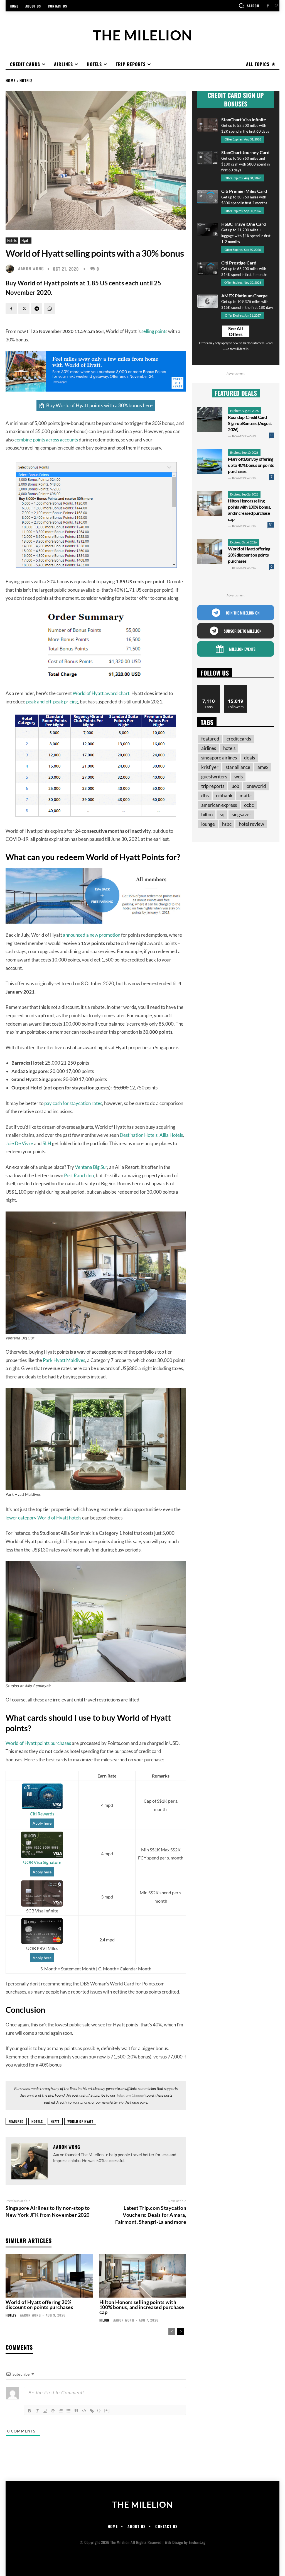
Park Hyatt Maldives (64, 1360)
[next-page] (181, 2331)
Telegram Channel (130, 2095)
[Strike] (53, 2411)
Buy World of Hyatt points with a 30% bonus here (99, 405)
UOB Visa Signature (42, 1862)
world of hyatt (80, 2121)
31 (271, 525)
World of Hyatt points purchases (38, 1743)
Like (209, 687)
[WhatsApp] (50, 309)
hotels (37, 2121)
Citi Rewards (42, 1814)
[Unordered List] (68, 2411)
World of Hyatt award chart (101, 693)
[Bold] (30, 2411)
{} (99, 2410)
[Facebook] (268, 6)
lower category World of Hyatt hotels (43, 1518)
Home (11, 80)
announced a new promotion (92, 935)
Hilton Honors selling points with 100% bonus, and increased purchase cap (142, 2307)
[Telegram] (37, 309)
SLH (47, 1143)
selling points (154, 331)
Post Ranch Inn (79, 1175)
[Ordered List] (61, 2411)
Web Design (174, 2542)
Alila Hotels (171, 1135)
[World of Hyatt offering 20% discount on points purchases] (49, 2276)
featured (16, 2121)
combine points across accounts (46, 440)
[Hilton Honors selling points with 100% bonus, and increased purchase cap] (143, 2276)
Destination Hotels (139, 1135)
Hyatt (26, 240)
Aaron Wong (31, 269)
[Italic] (37, 2411)
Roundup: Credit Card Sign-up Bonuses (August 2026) (250, 423)
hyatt (55, 2121)
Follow (236, 687)
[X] (24, 309)
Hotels (26, 80)
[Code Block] (84, 2411)
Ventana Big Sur (91, 1167)
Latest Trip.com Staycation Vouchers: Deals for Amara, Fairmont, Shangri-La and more (151, 2215)
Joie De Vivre (19, 1143)
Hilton (104, 2320)
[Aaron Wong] (11, 269)
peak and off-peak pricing (52, 702)
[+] (107, 2410)
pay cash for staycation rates (73, 1103)
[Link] (92, 2411)
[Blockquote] (76, 2411)
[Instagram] (277, 6)
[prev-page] (172, 2331)
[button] (249, 6)
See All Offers (236, 331)
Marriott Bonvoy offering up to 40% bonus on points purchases (251, 465)
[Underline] (45, 2411)
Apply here (42, 1823)
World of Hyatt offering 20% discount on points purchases (39, 2305)
